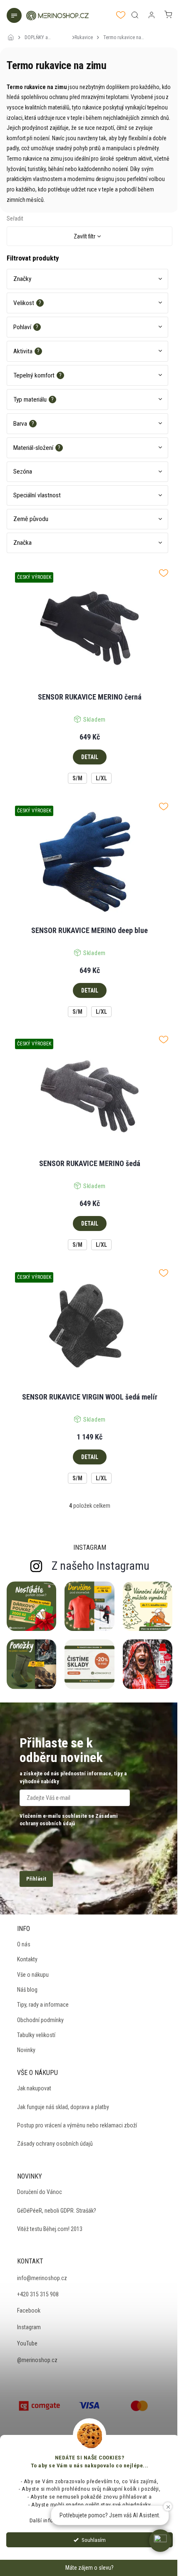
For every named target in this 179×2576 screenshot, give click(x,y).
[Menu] (15, 16)
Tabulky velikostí (36, 2035)
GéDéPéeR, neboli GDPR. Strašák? (57, 2211)
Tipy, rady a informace (43, 2005)
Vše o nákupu (33, 1975)
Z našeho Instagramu (101, 1566)
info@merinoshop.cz (42, 2278)
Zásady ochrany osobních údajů (55, 2144)
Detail (90, 757)
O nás (24, 1944)
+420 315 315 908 (38, 2294)
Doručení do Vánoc (40, 2192)
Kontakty (27, 1959)
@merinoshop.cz (37, 2360)
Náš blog (27, 1990)
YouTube (27, 2343)
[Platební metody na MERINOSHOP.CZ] (40, 2405)
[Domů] (13, 32)
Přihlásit (36, 1879)
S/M (77, 778)
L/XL (101, 778)
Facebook (29, 2310)
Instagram (29, 2327)
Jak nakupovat (34, 2088)
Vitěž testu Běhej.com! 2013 (50, 2229)
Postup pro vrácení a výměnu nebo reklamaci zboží (77, 2125)
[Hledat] (135, 15)
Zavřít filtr (85, 236)
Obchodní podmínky (40, 2020)
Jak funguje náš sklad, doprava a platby (63, 2107)
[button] (160, 2541)
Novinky (26, 2050)
